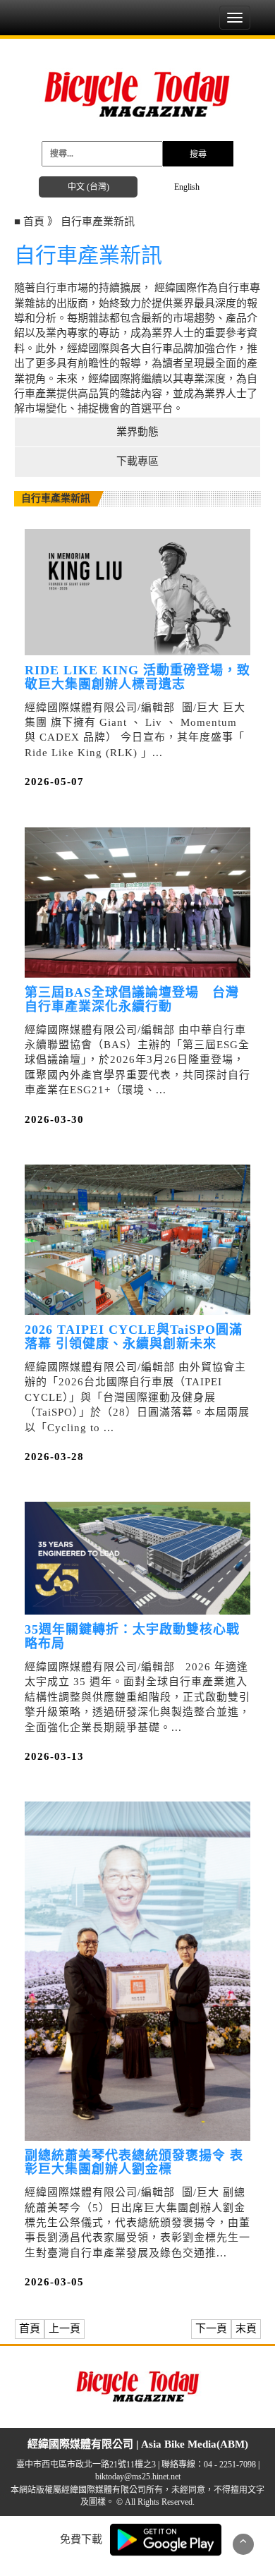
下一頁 (211, 2328)
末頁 (246, 2328)
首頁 (30, 2328)
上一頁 (65, 2328)
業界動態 (137, 432)
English (187, 187)
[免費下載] (166, 2539)
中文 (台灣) (88, 187)
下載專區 (137, 461)
